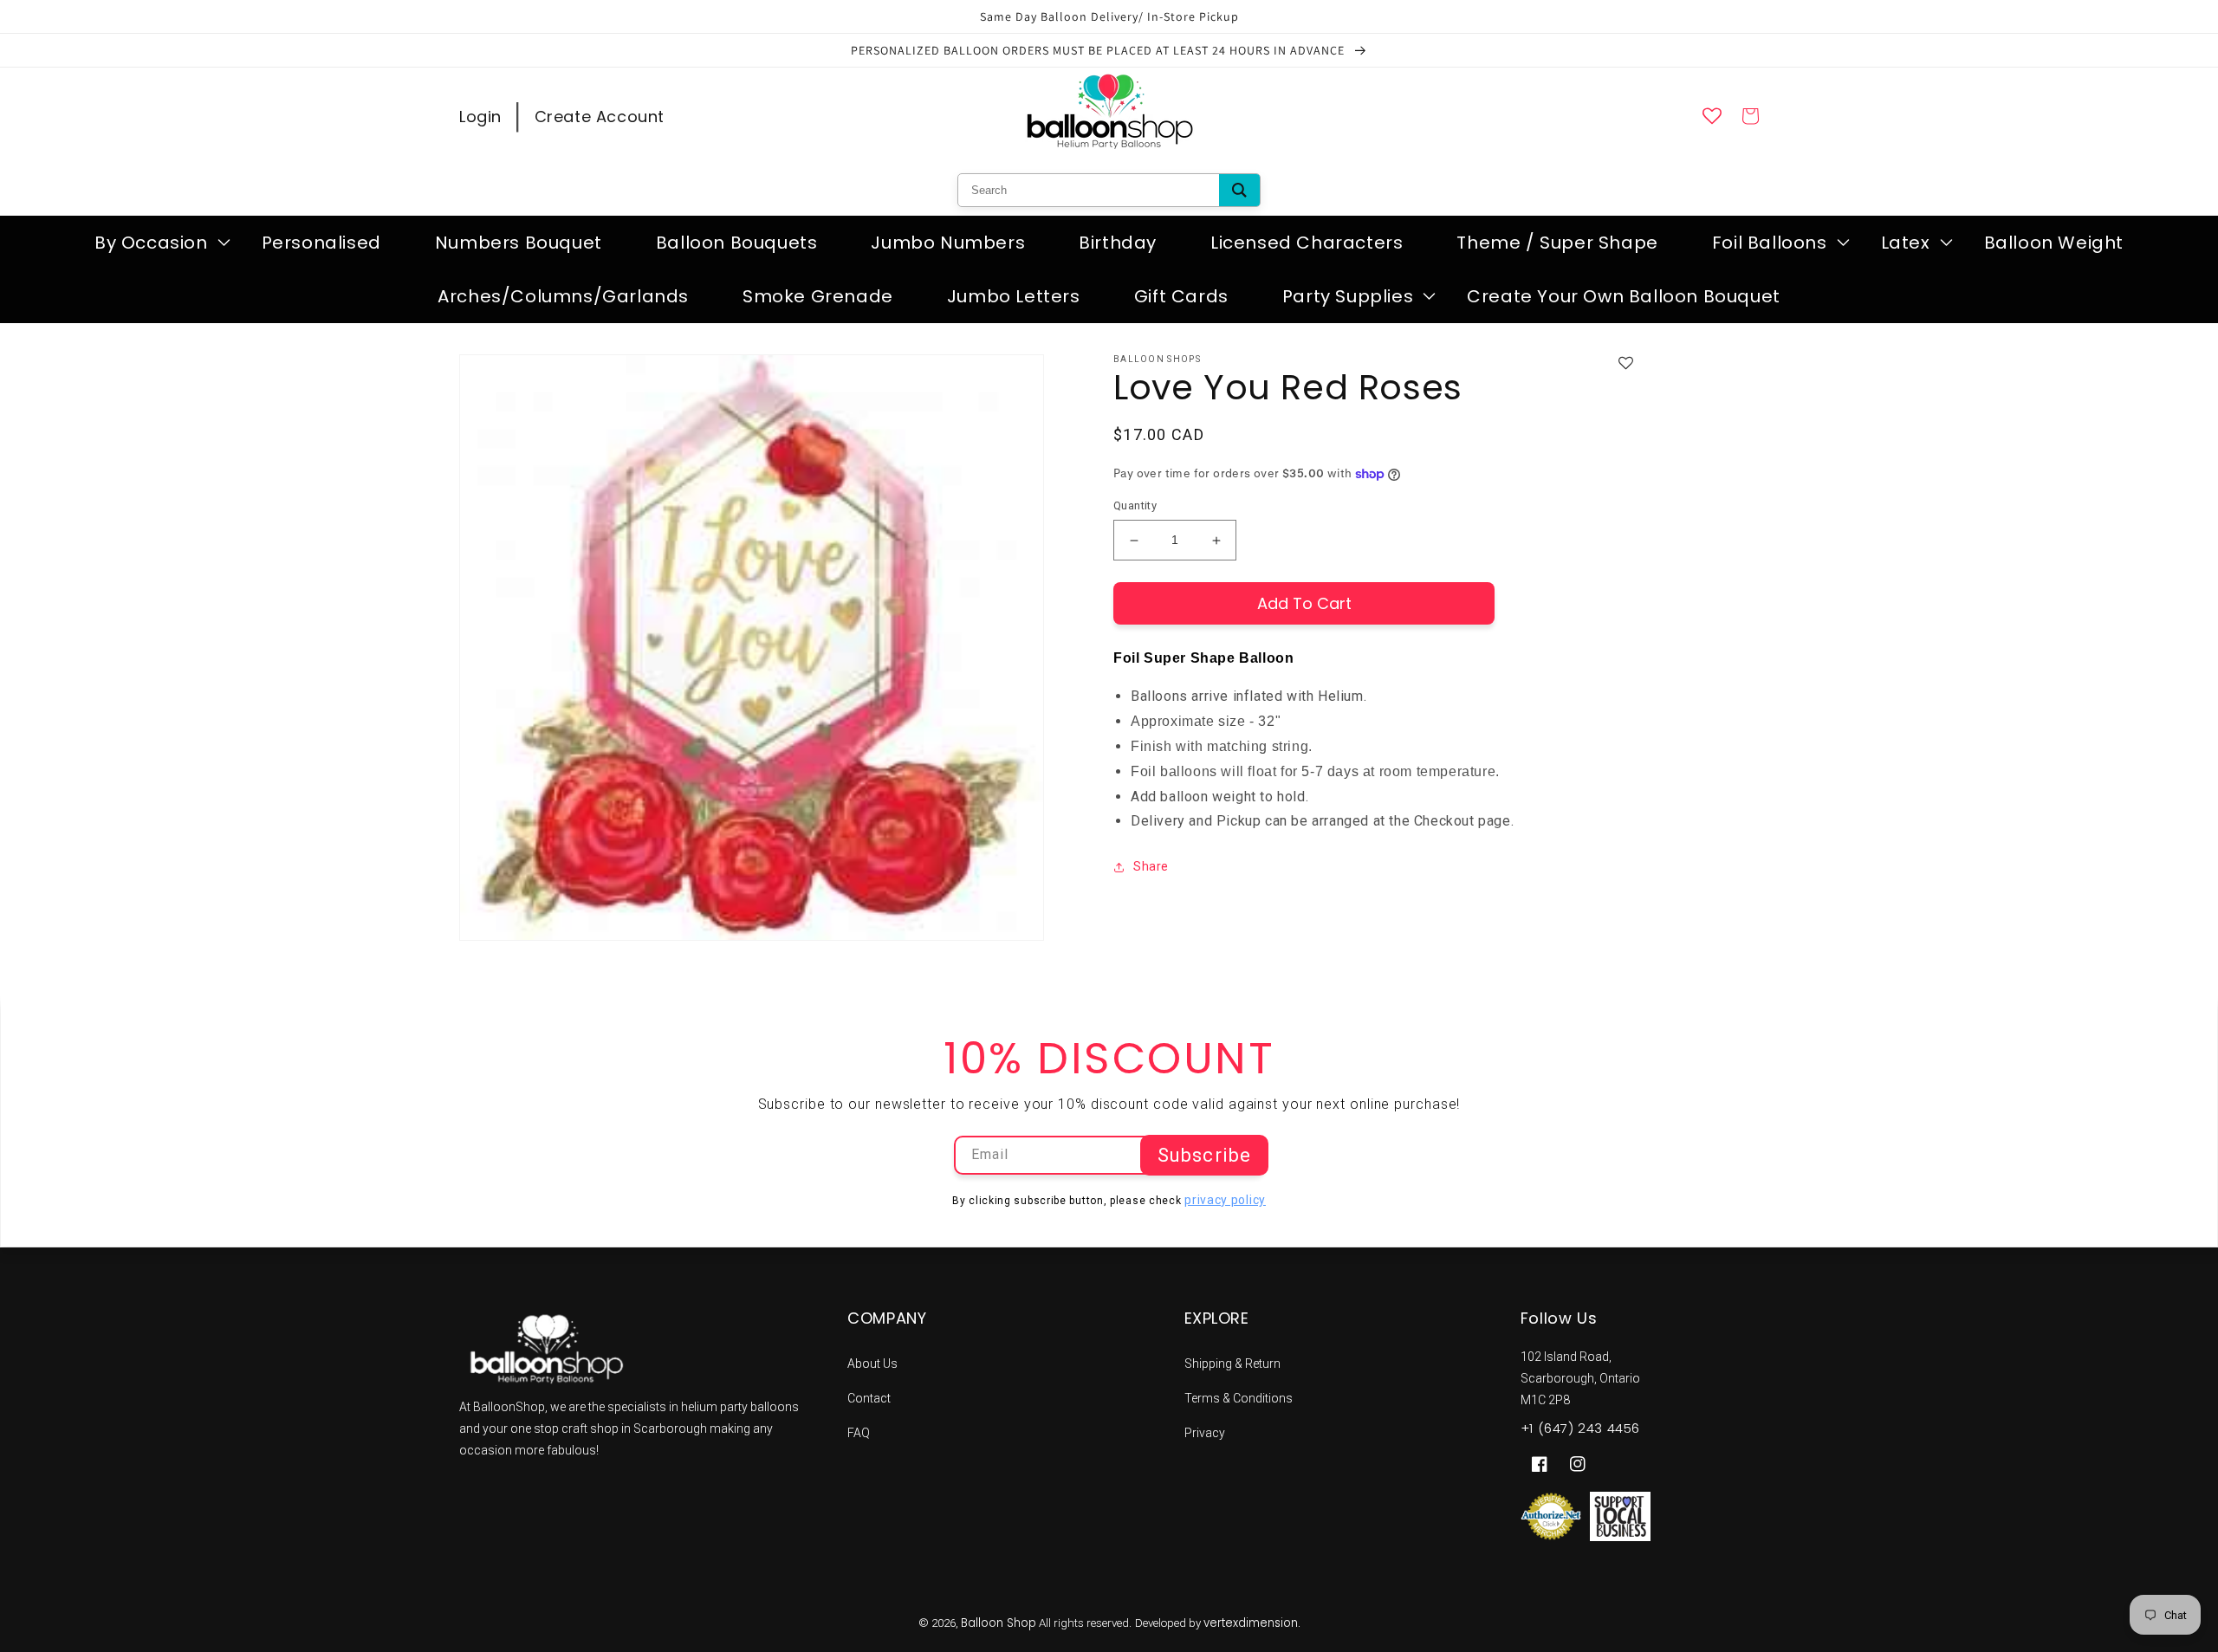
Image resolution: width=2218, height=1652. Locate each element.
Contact (869, 1398)
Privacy (1205, 1433)
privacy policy (1225, 1200)
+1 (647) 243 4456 (1580, 1428)
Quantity (1135, 506)
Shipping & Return (1232, 1364)
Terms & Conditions (1239, 1398)
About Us (872, 1364)
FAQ (859, 1433)
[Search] (1239, 190)
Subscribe (1204, 1155)
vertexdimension (1251, 1623)
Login (480, 117)
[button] (151, 243)
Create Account (600, 117)
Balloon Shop (999, 1623)
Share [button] (1151, 867)
